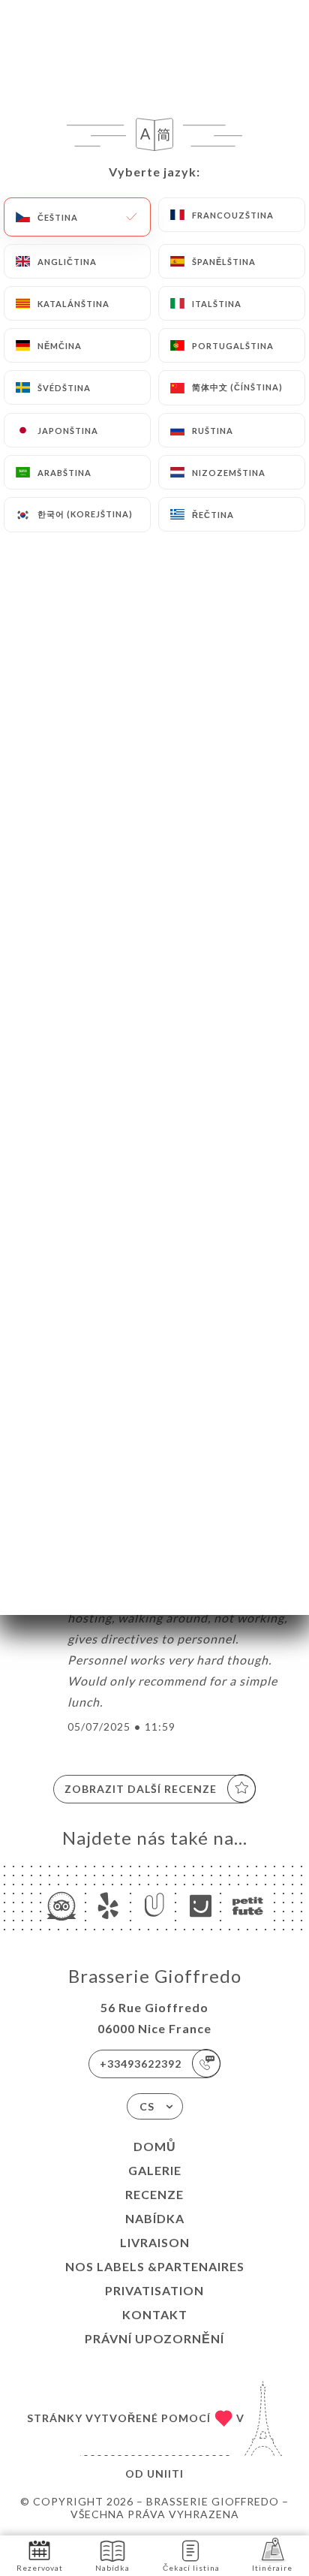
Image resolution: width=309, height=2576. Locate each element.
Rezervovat (40, 2568)
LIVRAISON (155, 2242)
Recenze (154, 2194)
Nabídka (155, 2218)
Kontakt (155, 2314)
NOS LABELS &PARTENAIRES (155, 2266)
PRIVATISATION (154, 2290)
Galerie (155, 2170)
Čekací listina (191, 2568)
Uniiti (165, 2474)
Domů (155, 2146)
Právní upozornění (154, 2338)
